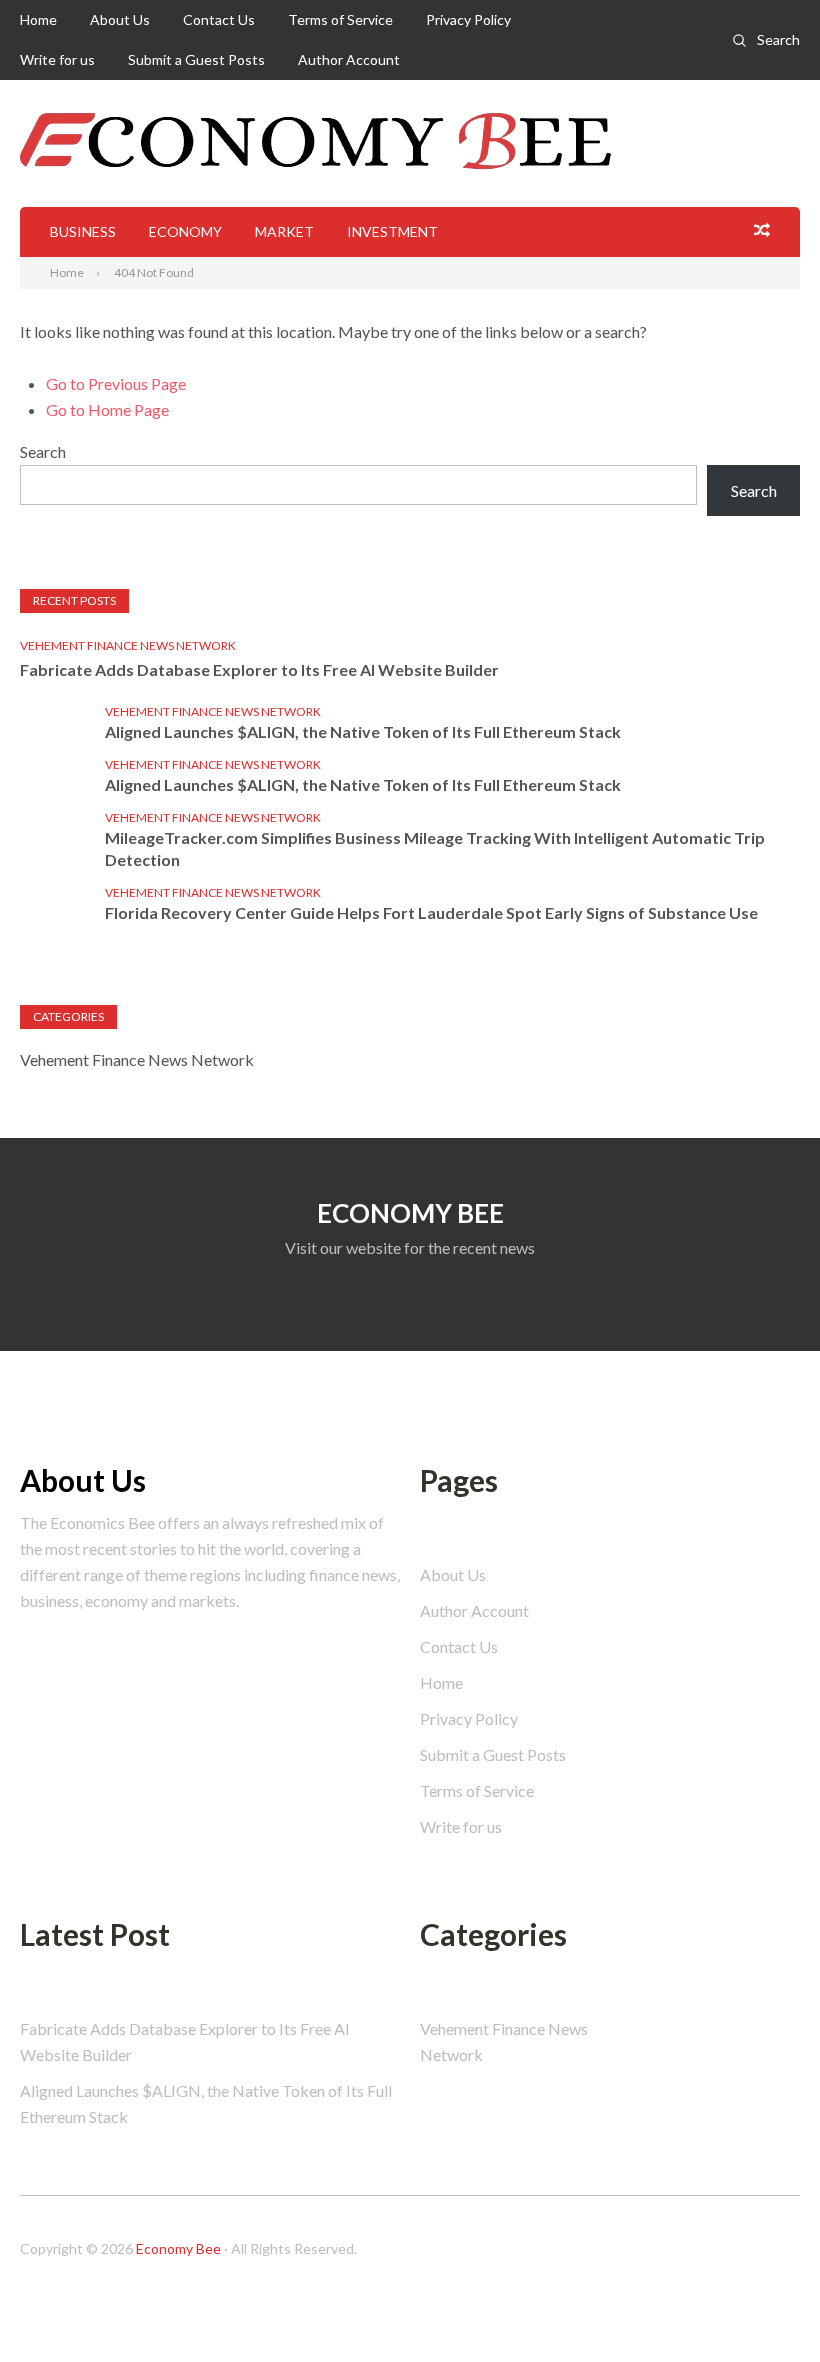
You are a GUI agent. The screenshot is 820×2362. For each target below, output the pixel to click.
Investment (392, 231)
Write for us (57, 59)
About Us (120, 19)
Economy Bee (178, 2248)
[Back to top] (764, 2306)
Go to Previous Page (116, 383)
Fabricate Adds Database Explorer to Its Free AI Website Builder (259, 669)
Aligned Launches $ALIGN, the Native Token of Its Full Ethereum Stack (363, 731)
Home (38, 19)
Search (778, 39)
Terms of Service (340, 19)
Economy (185, 231)
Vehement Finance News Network (128, 645)
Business (83, 231)
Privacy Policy (468, 19)
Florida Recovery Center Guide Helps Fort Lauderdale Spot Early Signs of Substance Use (431, 912)
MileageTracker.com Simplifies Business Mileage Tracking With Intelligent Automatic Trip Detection (435, 848)
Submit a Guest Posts (196, 59)
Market (284, 231)
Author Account (349, 59)
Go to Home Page (107, 409)
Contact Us (219, 19)
